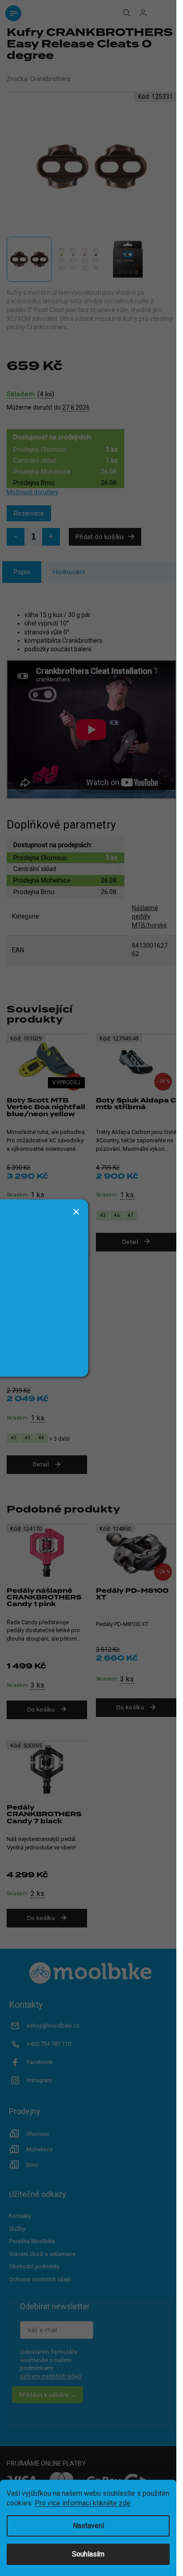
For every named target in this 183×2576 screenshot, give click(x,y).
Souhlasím (88, 2554)
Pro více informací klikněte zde (83, 2503)
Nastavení (88, 2526)
